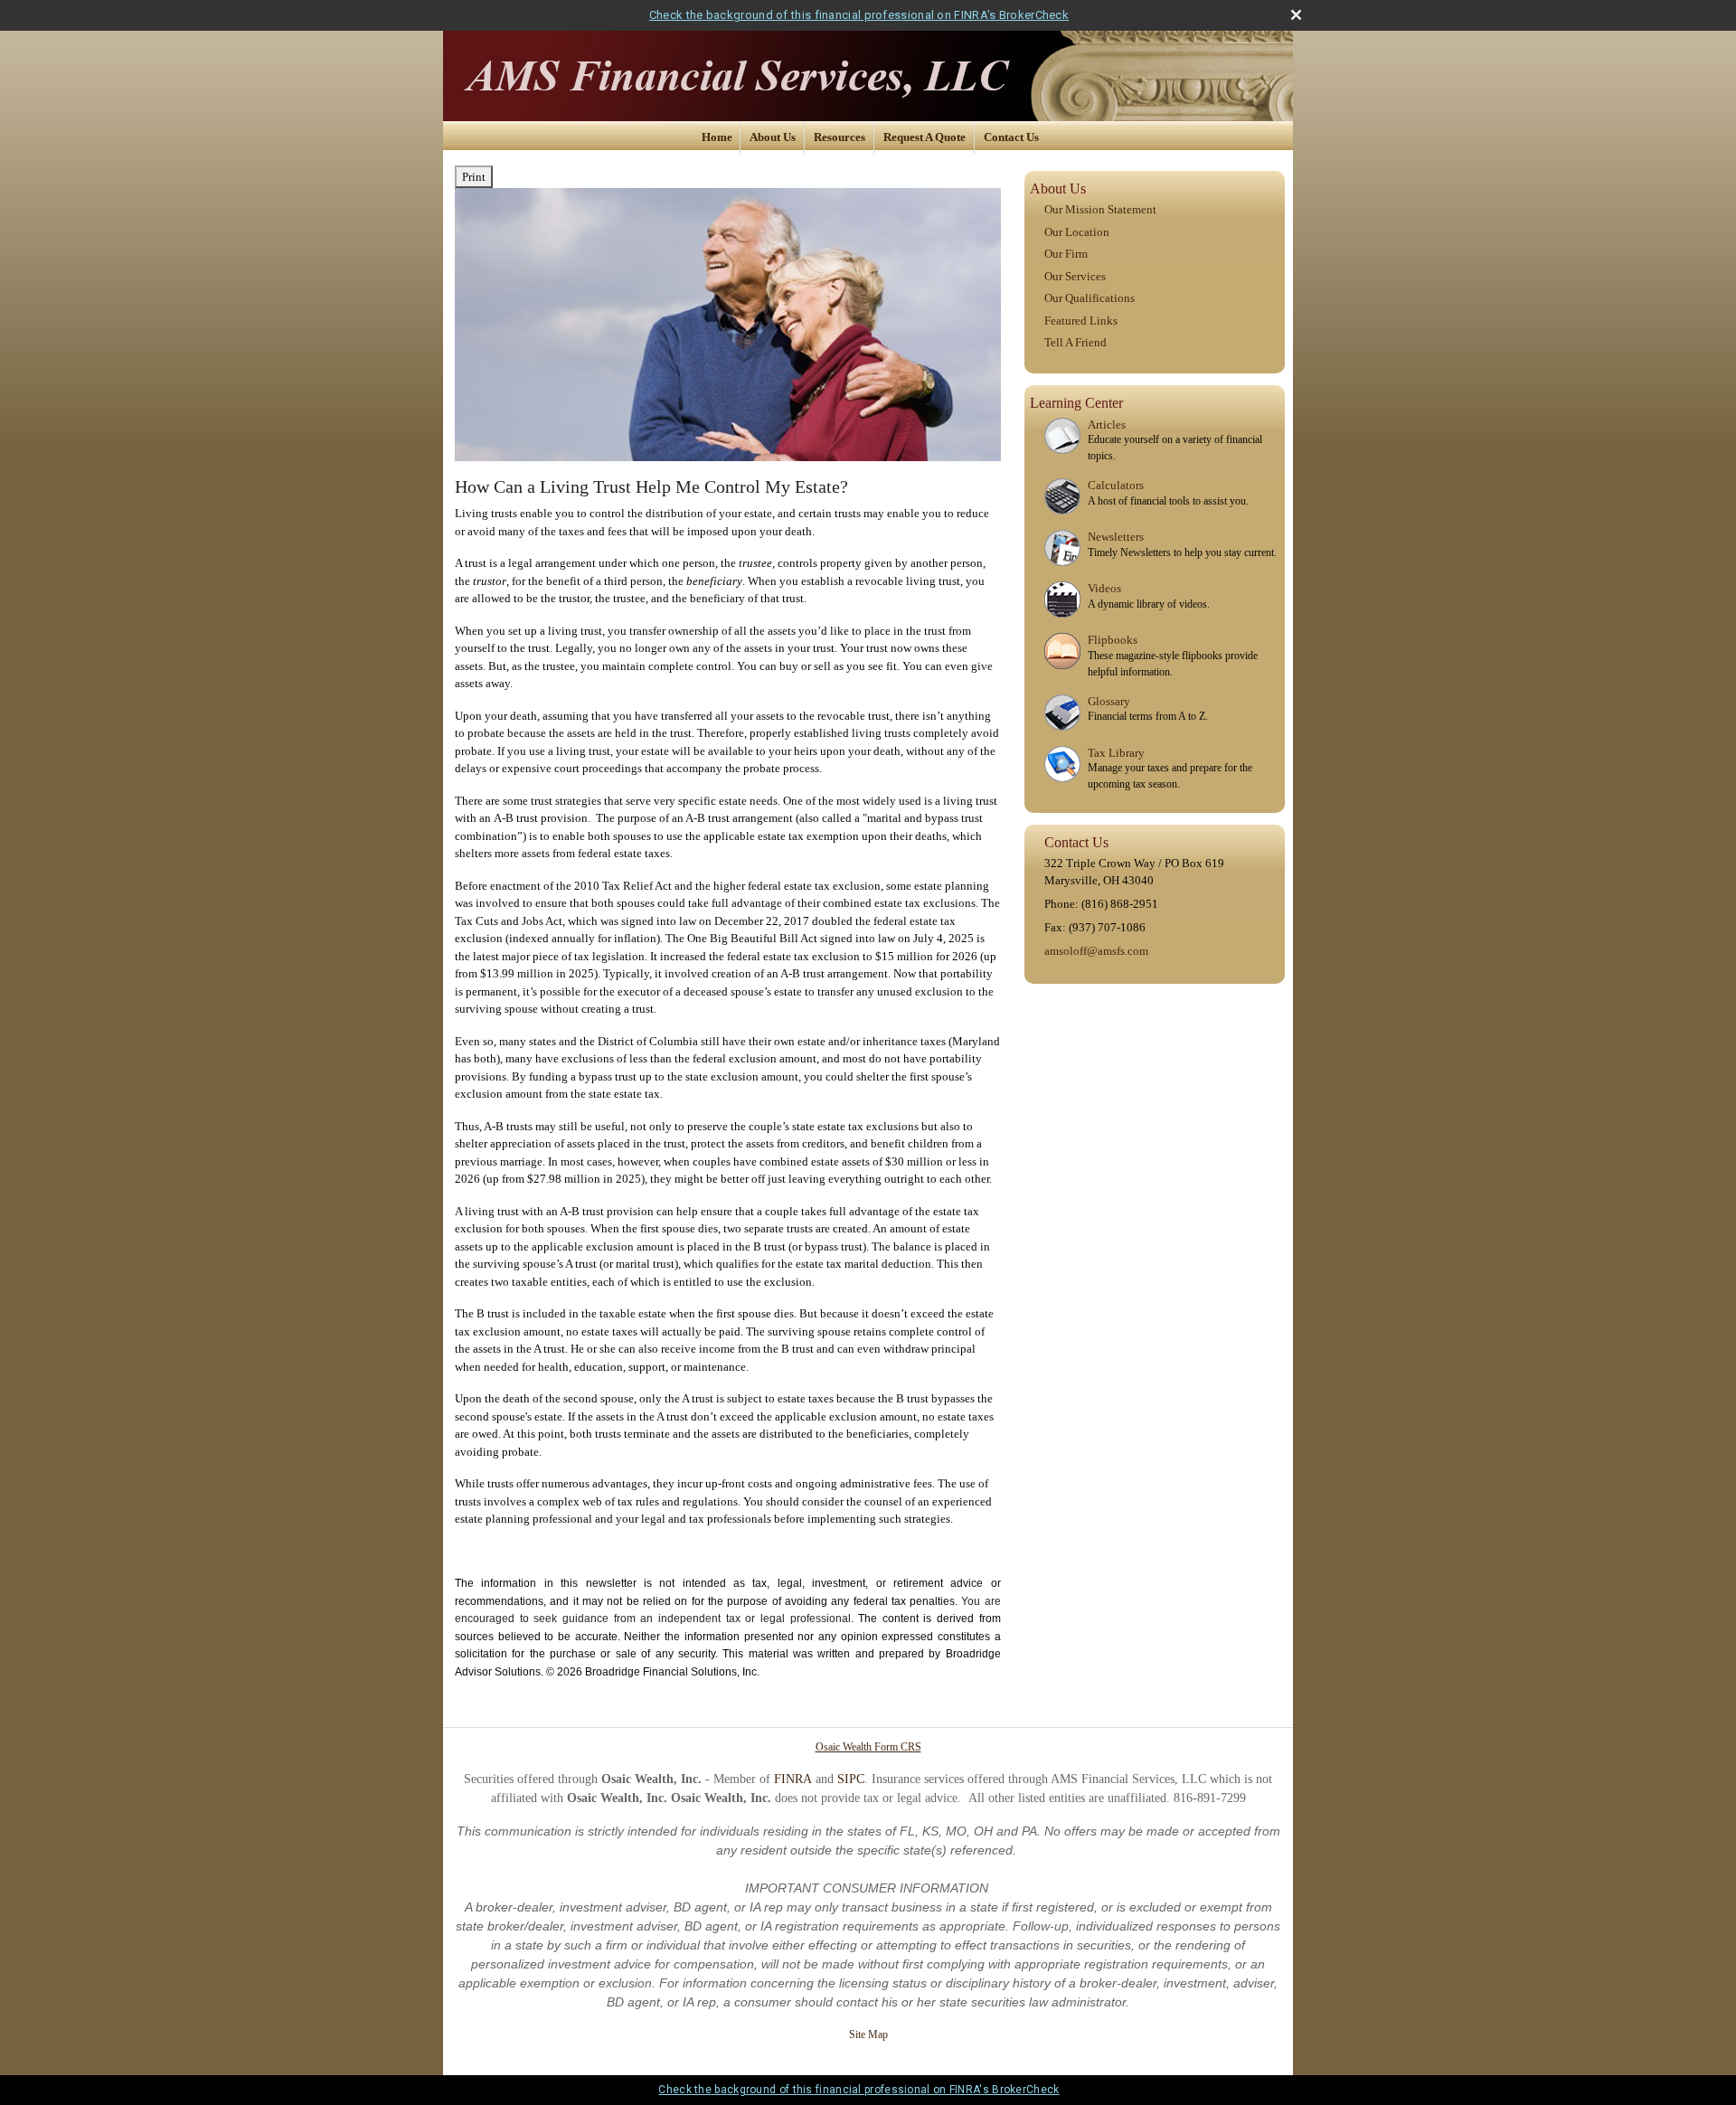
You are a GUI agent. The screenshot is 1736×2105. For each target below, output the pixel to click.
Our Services (1075, 276)
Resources (840, 137)
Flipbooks (1113, 640)
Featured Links (1081, 321)
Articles (1107, 425)
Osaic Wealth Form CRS (868, 1747)
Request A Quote (925, 137)
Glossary (1109, 701)
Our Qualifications (1090, 298)
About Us (773, 137)
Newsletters (1116, 537)
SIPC (851, 1779)
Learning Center (1076, 403)
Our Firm (1066, 254)
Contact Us (1011, 137)
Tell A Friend (1076, 342)
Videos (1104, 588)
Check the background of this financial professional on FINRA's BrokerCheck (859, 15)
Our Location (1077, 232)
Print (474, 177)
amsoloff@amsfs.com (1096, 951)
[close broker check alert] (1296, 15)
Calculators (1116, 485)
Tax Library (1116, 753)
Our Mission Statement (1100, 209)
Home (717, 137)
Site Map (868, 2034)
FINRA (793, 1779)
